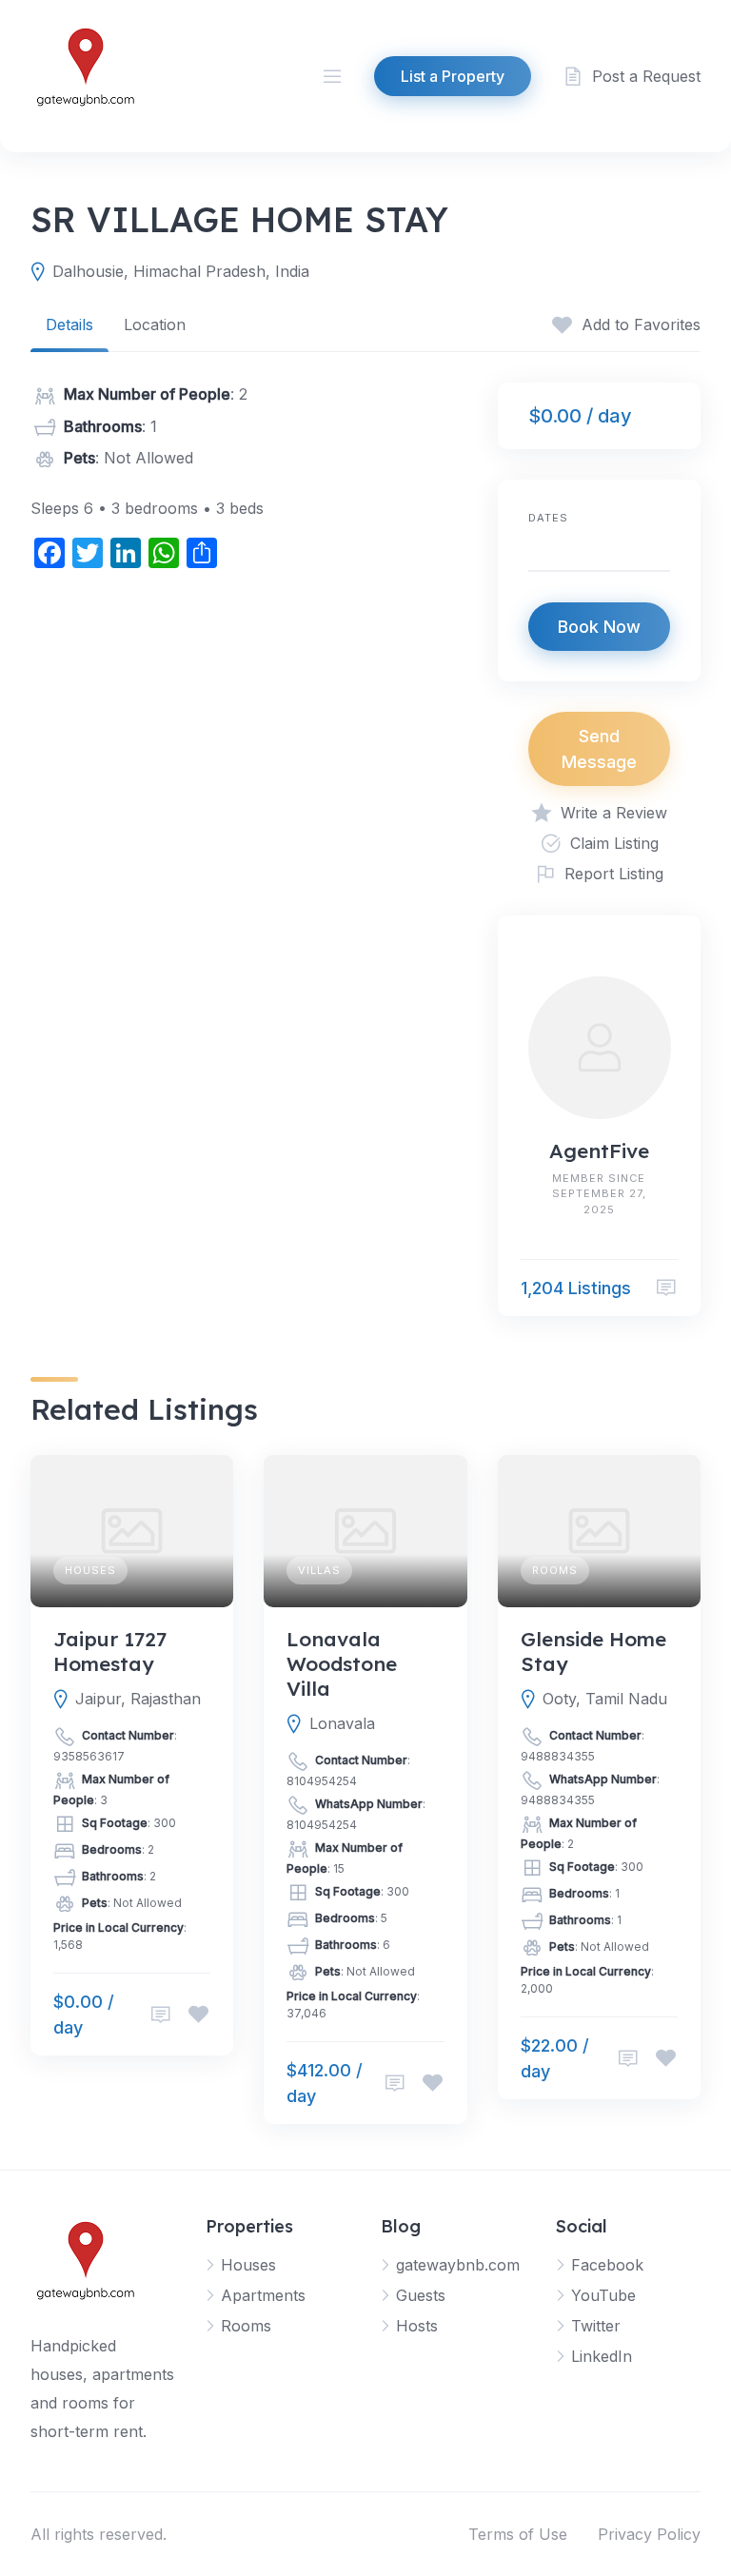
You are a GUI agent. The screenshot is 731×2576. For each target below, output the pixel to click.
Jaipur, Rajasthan (138, 1699)
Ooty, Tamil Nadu (605, 1699)
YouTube (603, 2295)
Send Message (599, 749)
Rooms (555, 1570)
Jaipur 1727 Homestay (110, 1651)
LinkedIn (602, 2356)
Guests (421, 2295)
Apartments (263, 2295)
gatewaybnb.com (458, 2265)
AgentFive (599, 1150)
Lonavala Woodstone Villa (342, 1664)
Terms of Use (518, 2534)
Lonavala (342, 1723)
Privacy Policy (649, 2534)
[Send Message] (666, 1288)
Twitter (596, 2326)
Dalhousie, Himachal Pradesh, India (181, 271)
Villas (319, 1570)
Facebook (607, 2265)
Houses (90, 1570)
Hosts (417, 2326)
